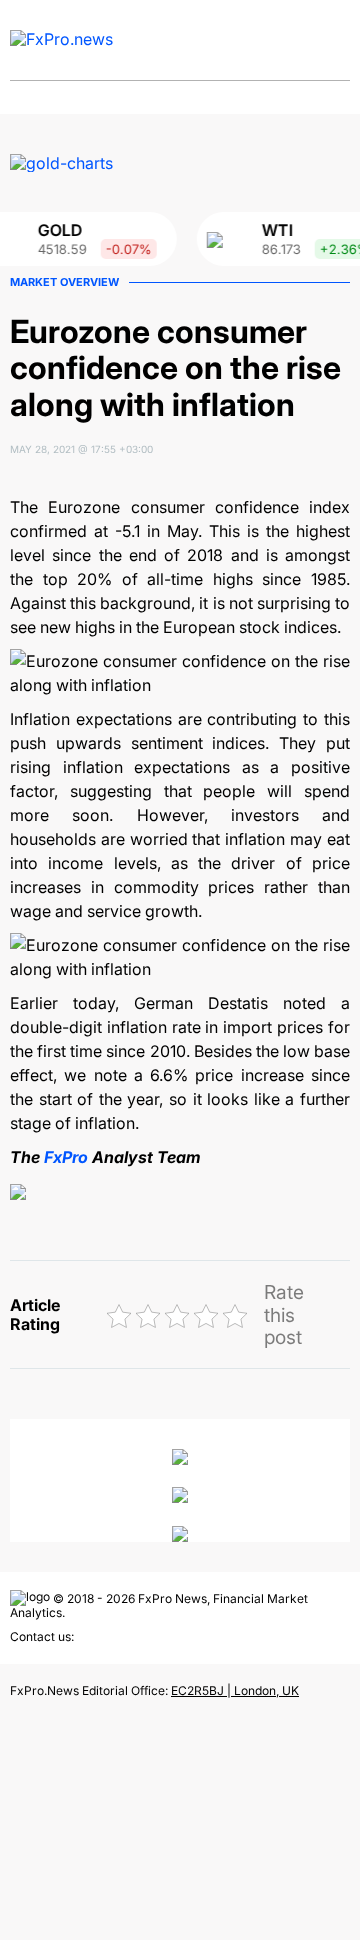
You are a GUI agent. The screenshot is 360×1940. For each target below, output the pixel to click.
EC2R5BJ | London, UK (235, 1690)
